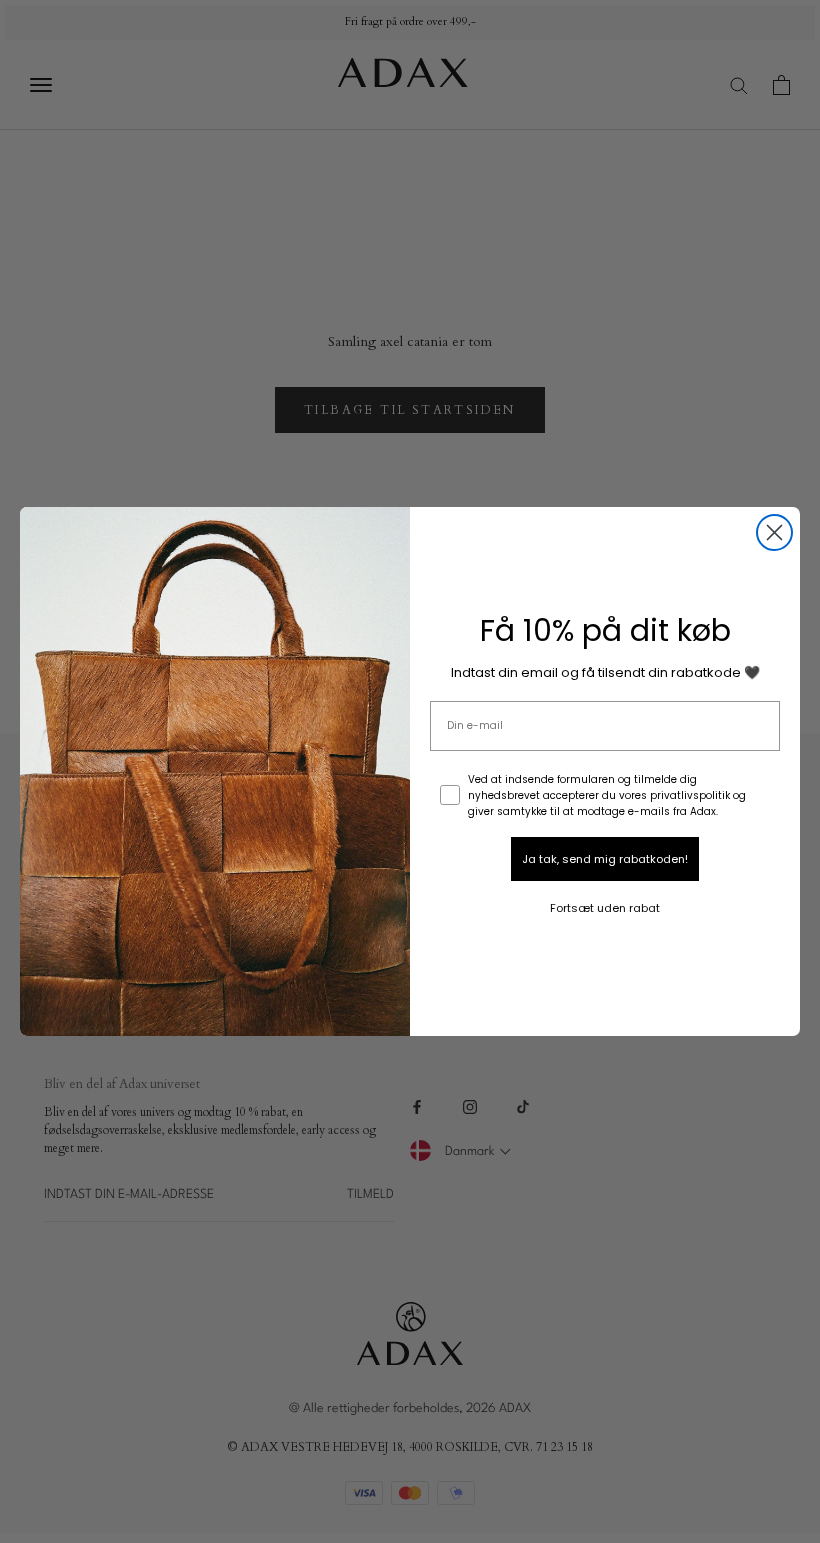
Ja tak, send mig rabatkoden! (605, 859)
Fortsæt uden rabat (605, 908)
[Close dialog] (774, 532)
